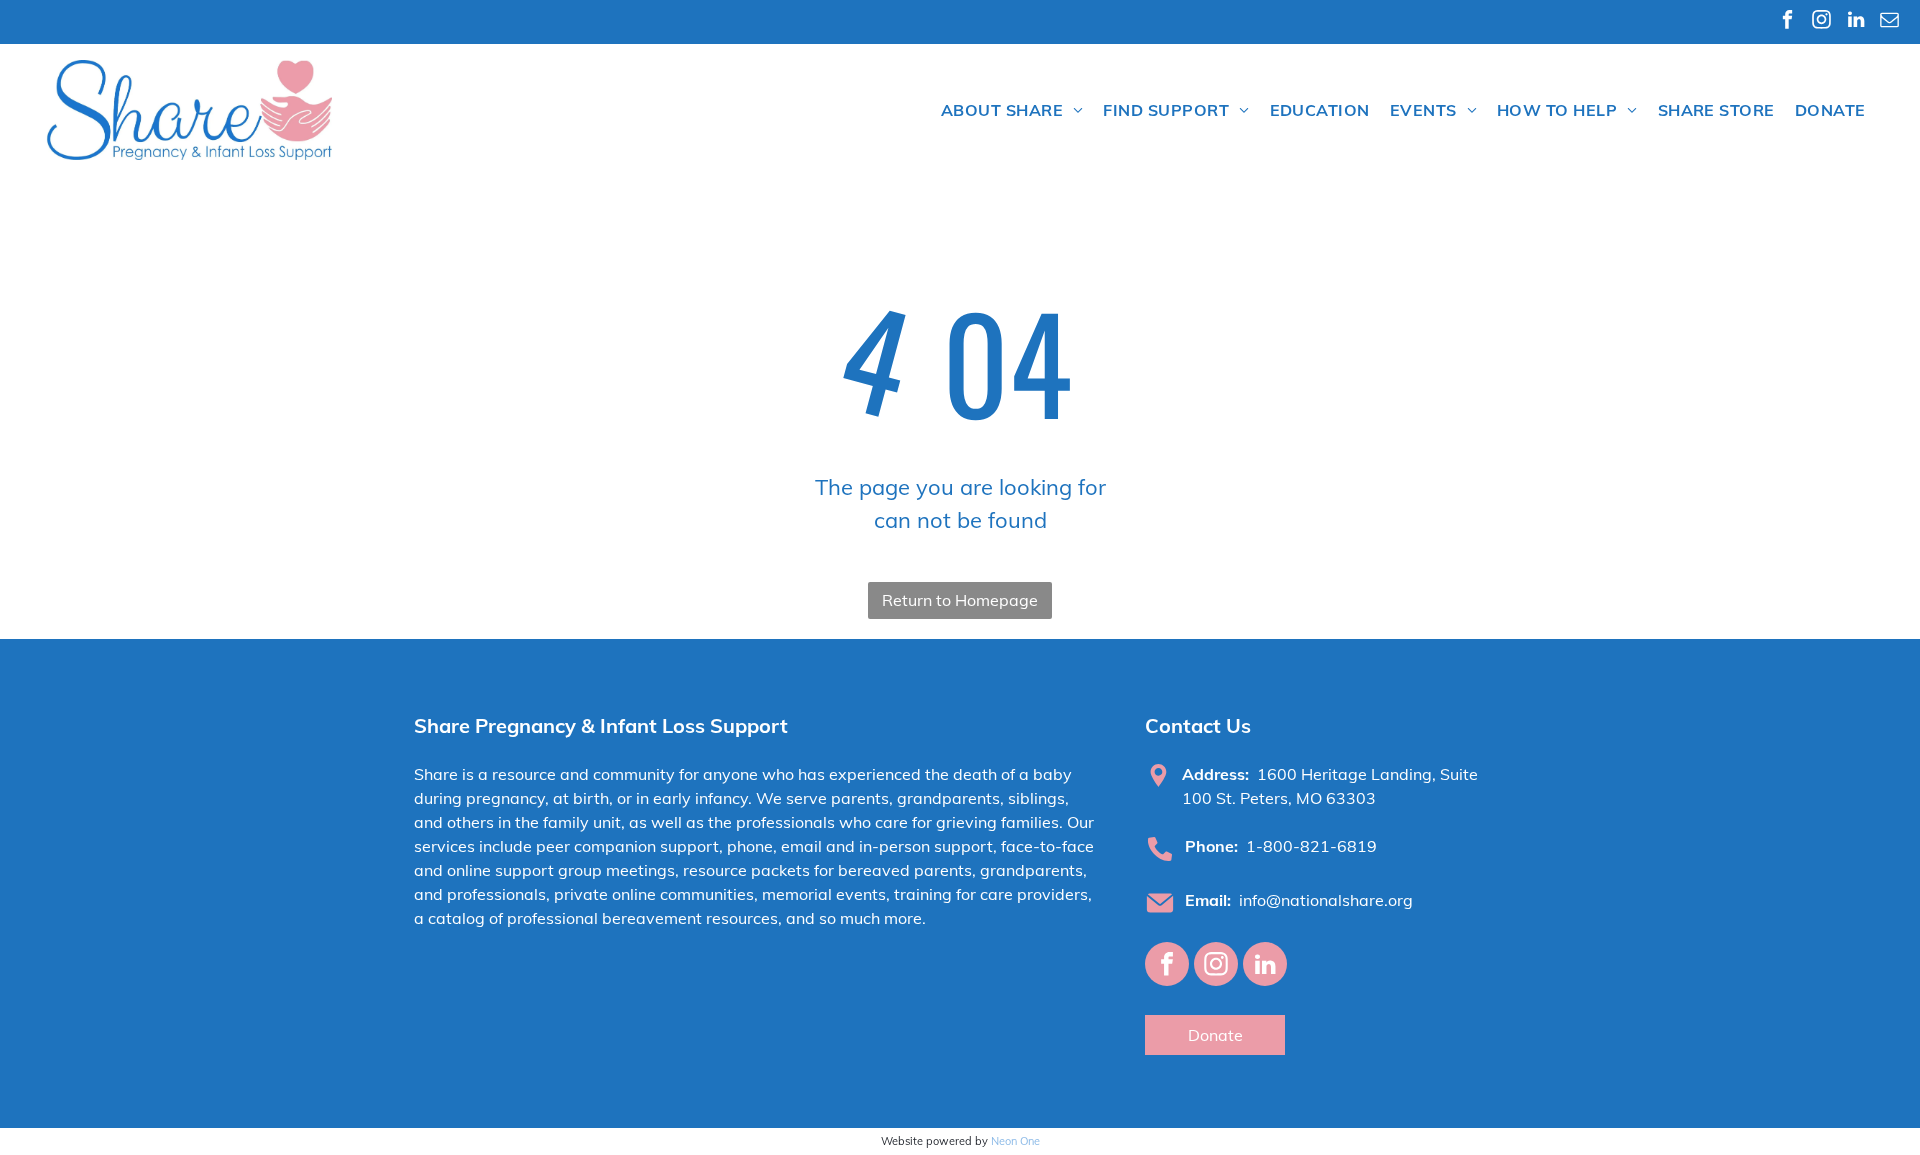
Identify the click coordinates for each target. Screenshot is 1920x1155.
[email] (1889, 22)
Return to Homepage (960, 600)
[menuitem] (1012, 110)
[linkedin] (1855, 22)
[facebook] (1787, 22)
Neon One (1015, 1141)
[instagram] (1821, 22)
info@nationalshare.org (1326, 900)
